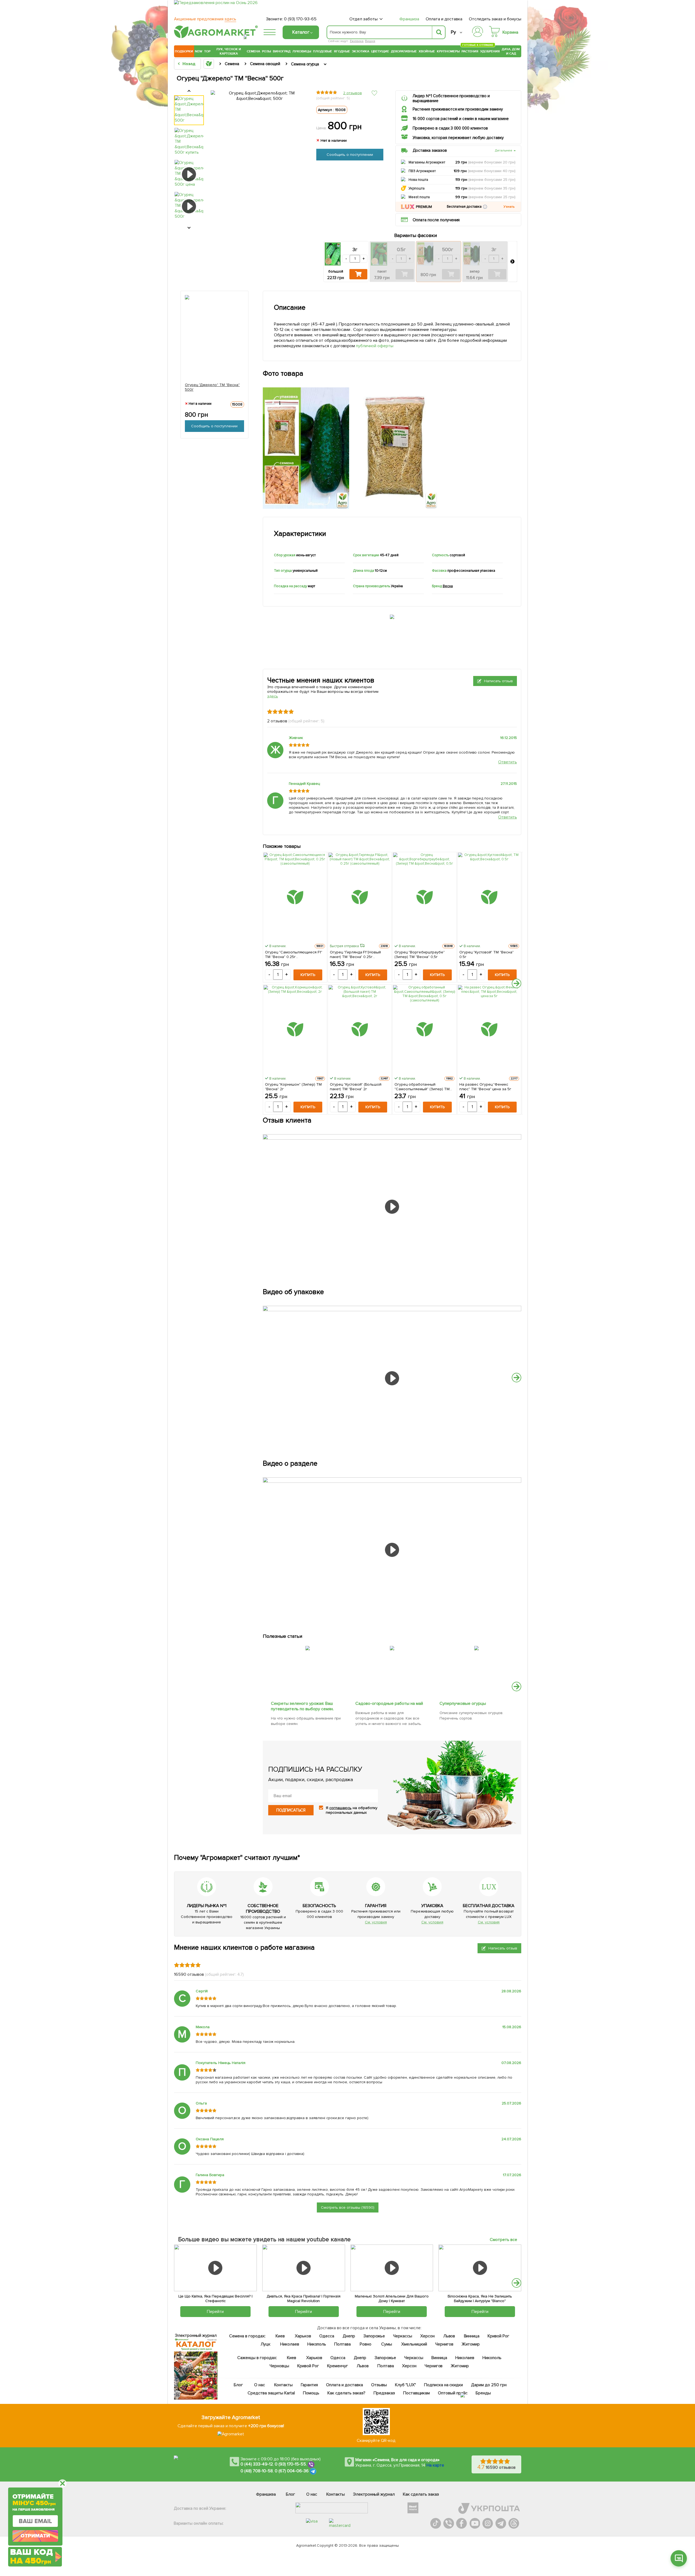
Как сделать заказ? (346, 2393)
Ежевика (357, 41)
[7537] (476, 1645)
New (199, 51)
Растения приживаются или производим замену (458, 109)
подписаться (291, 1810)
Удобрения (490, 51)
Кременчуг (338, 2366)
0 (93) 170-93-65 (300, 19)
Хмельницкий (414, 2344)
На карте (435, 2465)
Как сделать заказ (421, 2494)
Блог (239, 2385)
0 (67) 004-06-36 (292, 2471)
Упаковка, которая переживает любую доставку (458, 138)
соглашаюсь (340, 1808)
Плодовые (323, 51)
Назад (189, 64)
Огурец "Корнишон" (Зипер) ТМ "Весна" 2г (293, 1087)
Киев (280, 2336)
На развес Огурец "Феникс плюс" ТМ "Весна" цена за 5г (485, 1087)
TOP (207, 51)
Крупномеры (448, 51)
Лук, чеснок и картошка (229, 51)
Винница (472, 2336)
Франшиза (409, 19)
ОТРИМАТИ (35, 2536)
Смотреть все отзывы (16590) (348, 2207)
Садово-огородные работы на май (389, 1703)
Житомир (471, 2344)
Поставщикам (417, 2393)
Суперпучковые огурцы (463, 1703)
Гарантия (310, 2385)
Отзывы (379, 2385)
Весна (448, 586)
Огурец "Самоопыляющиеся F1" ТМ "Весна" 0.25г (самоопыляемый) (294, 954)
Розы (266, 51)
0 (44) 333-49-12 (257, 2464)
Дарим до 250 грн (489, 2385)
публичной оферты (375, 346)
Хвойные (427, 51)
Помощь (311, 2393)
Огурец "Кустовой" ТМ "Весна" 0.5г (487, 954)
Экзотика (361, 51)
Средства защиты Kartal (271, 2393)
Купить (308, 975)
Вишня (370, 41)
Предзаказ (384, 2393)
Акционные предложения (205, 19)
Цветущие (380, 51)
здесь (273, 696)
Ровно (366, 2344)
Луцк (266, 2344)
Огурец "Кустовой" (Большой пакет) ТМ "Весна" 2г (356, 1087)
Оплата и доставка (444, 19)
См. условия (376, 1922)
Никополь (317, 2344)
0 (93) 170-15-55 (290, 2464)
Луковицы (302, 51)
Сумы (387, 2344)
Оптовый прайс (453, 2393)
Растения (470, 51)
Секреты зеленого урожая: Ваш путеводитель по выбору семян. (302, 1706)
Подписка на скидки (444, 2385)
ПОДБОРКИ (184, 51)
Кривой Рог (499, 2336)
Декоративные (404, 51)
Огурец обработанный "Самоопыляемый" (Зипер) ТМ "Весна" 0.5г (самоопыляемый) (422, 1087)
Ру (453, 32)
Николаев (290, 2344)
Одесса (327, 2336)
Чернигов (444, 2344)
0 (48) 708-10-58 (257, 2471)
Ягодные (342, 51)
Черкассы (403, 2336)
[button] (485, 207)
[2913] (308, 1645)
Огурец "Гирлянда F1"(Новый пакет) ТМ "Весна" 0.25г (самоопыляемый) (356, 954)
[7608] (392, 1645)
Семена (253, 51)
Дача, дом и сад (511, 51)
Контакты (284, 2385)
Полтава (343, 2344)
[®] (215, 37)
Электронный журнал (374, 2494)
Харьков (303, 2336)
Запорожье (374, 2336)
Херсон (427, 2336)
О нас (260, 2385)
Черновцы (279, 2366)
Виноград (282, 51)
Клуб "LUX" (405, 2385)
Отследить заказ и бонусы (495, 19)
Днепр (349, 2336)
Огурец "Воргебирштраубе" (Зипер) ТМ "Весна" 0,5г (420, 954)
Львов (449, 2336)
